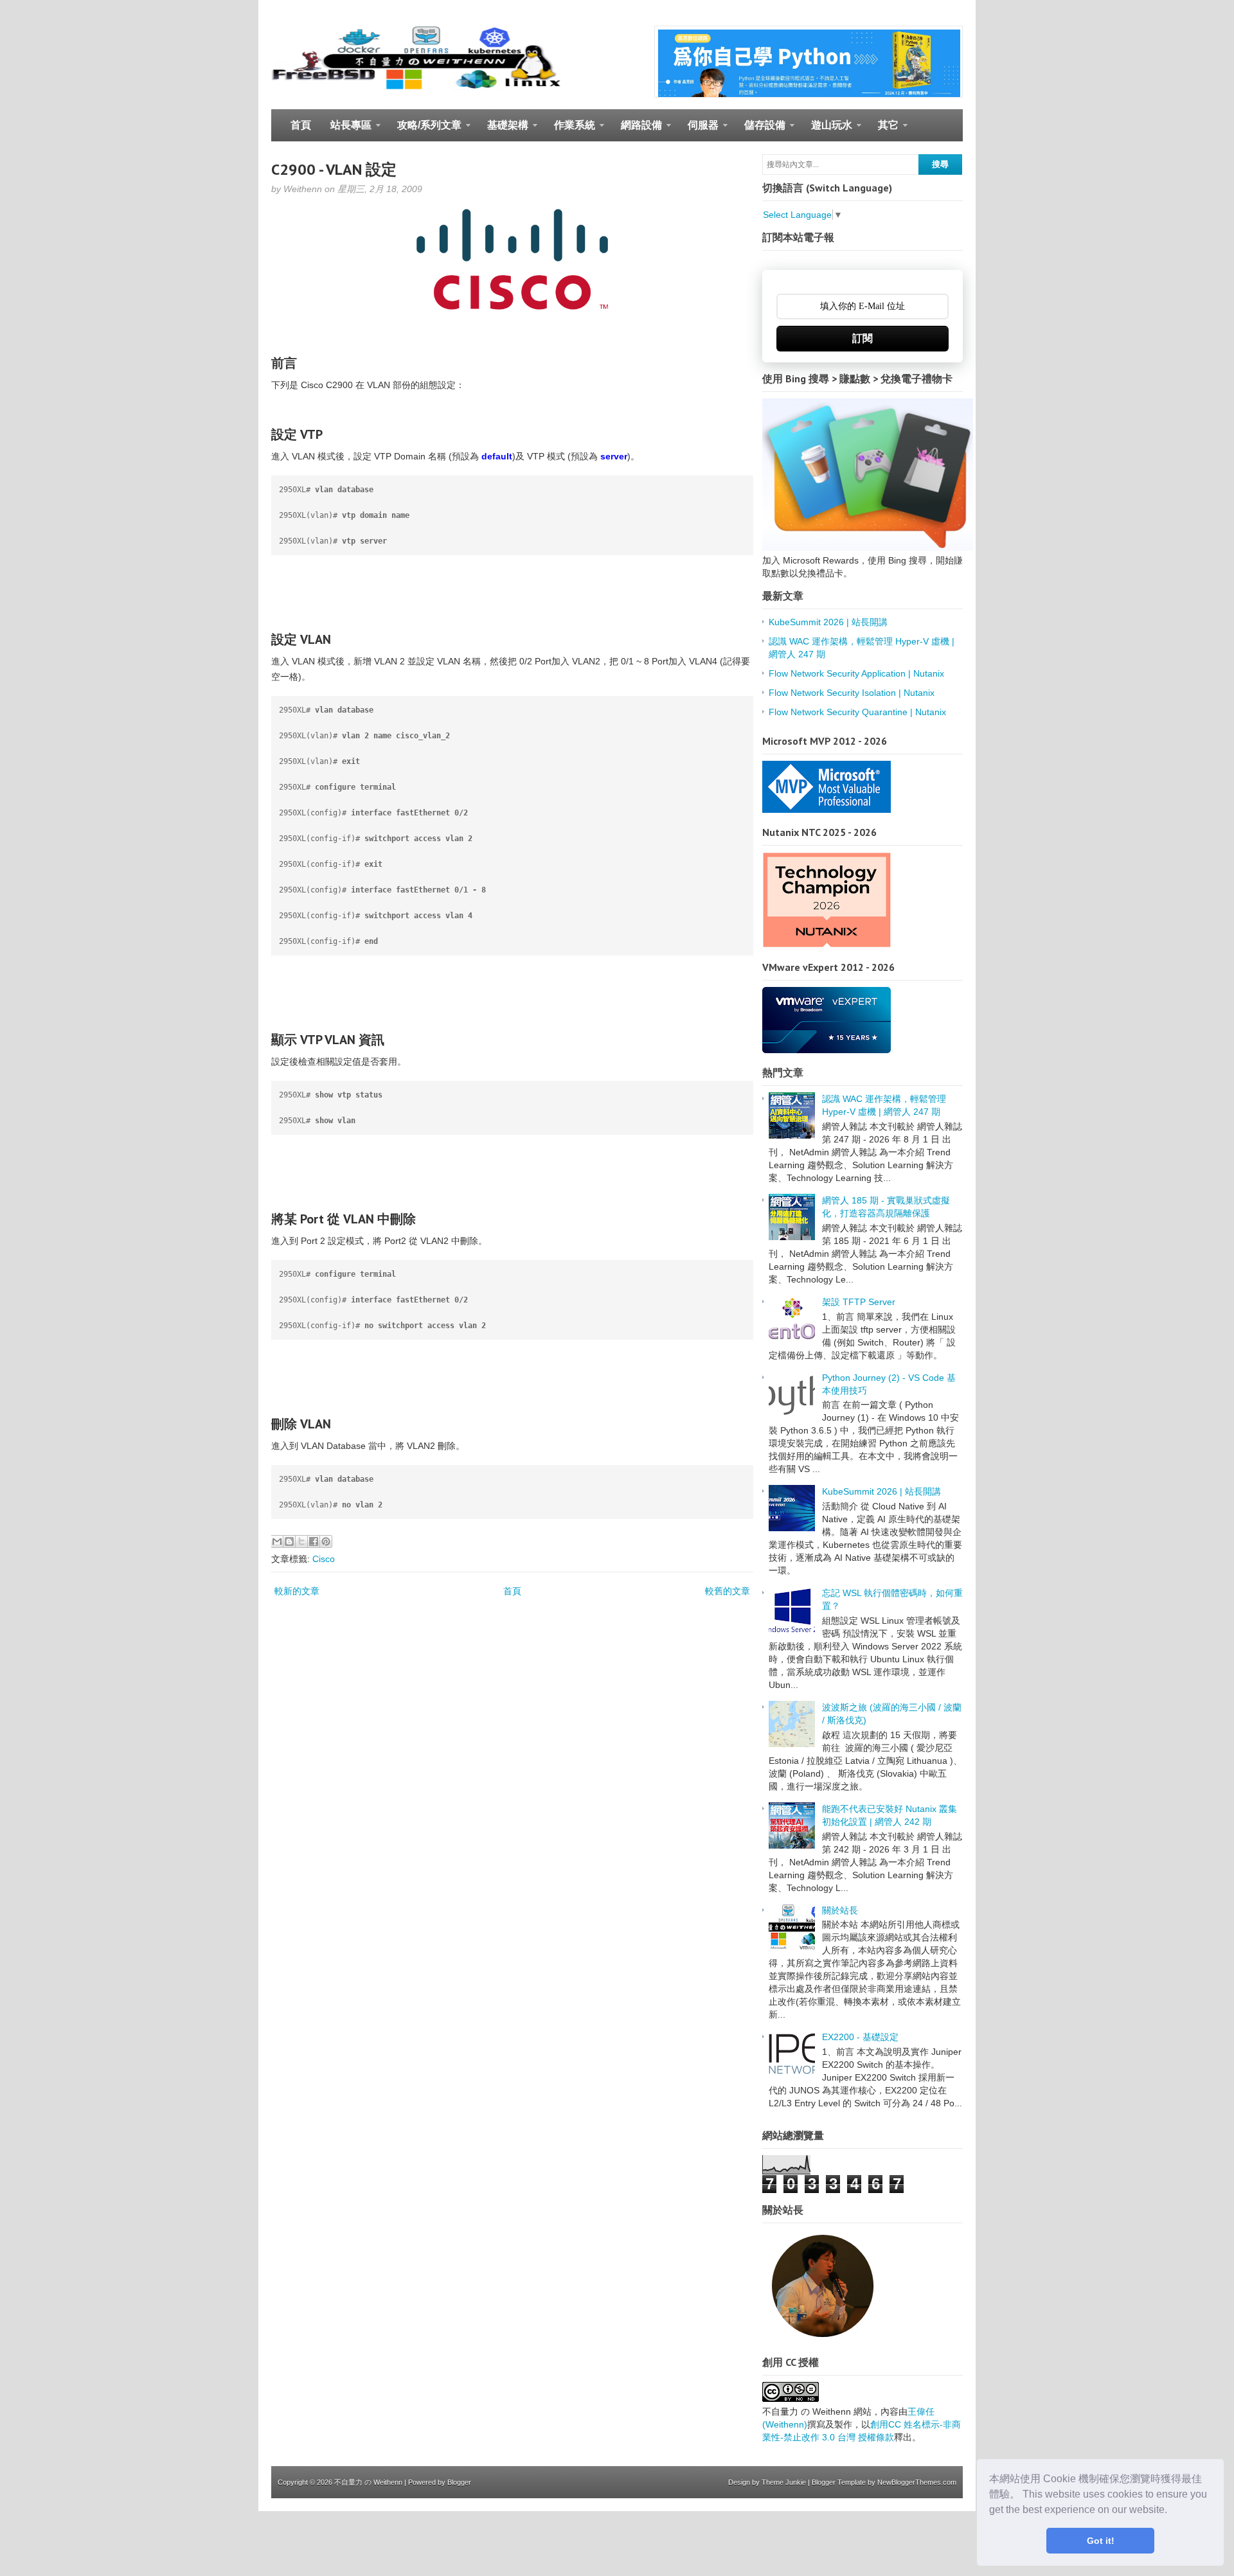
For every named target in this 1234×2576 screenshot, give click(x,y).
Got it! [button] (1101, 2541)
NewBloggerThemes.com (917, 2482)
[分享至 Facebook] (314, 1541)
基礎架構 (503, 130)
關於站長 (840, 1910)
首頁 (301, 125)
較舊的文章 (728, 1591)
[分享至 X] (301, 1541)
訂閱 (863, 338)
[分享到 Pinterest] (326, 1541)
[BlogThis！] (289, 1541)
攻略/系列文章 (425, 130)
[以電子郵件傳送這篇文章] (277, 1541)
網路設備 (637, 130)
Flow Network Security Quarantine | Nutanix (857, 712)
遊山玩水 (827, 130)
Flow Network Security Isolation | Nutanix (852, 693)
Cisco (324, 1559)
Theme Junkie (784, 2482)
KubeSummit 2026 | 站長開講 (828, 622)
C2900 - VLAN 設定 (334, 169)
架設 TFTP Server (859, 1302)
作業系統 (570, 130)
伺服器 (698, 130)
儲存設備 (760, 130)
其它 (883, 130)
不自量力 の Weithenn (368, 2482)
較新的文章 (297, 1591)
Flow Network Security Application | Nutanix (856, 673)
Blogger (459, 2482)
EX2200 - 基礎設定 (860, 2037)
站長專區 (346, 130)
